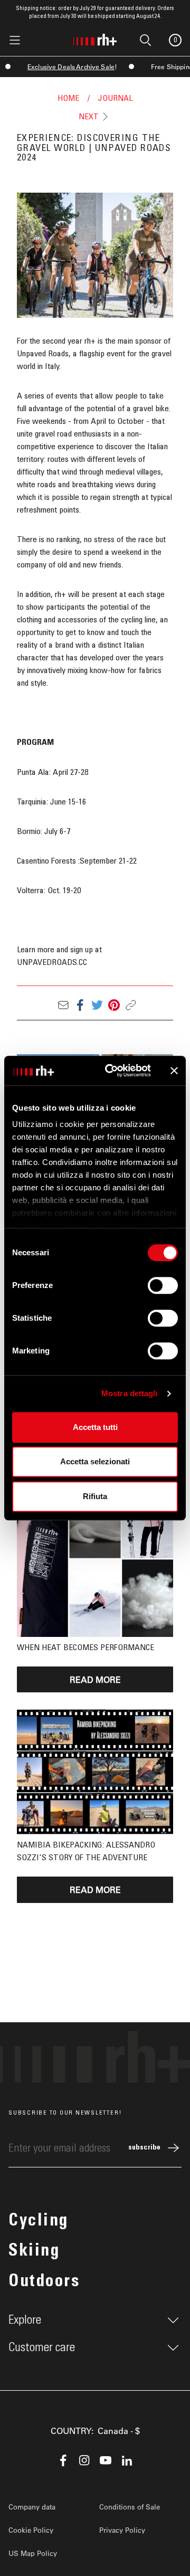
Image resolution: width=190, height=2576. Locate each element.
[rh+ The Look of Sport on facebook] (63, 2460)
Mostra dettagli (130, 1393)
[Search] (59, 40)
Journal (115, 98)
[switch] (163, 1285)
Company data (32, 2507)
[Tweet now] (97, 1005)
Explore (25, 2320)
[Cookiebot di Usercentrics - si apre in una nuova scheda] (111, 1071)
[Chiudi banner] (174, 1071)
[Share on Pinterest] (114, 1005)
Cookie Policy (31, 2530)
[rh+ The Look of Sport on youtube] (106, 2460)
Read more (95, 1679)
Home (68, 98)
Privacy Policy (122, 2530)
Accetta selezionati (95, 1461)
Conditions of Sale (130, 2507)
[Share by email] (63, 1005)
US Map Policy (33, 2553)
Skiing (34, 2252)
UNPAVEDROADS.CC (52, 962)
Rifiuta (95, 1496)
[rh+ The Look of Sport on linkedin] (127, 2460)
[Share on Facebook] (80, 1005)
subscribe (144, 2148)
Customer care (42, 2347)
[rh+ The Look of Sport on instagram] (84, 2460)
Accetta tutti (95, 1427)
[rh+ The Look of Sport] (95, 37)
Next (89, 117)
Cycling (39, 2222)
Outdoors (44, 2283)
